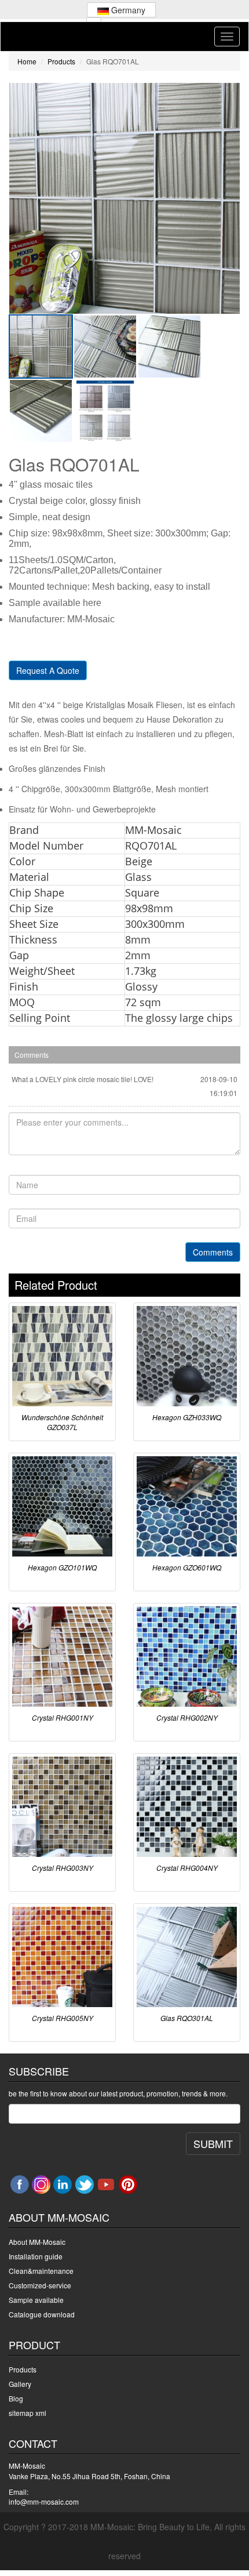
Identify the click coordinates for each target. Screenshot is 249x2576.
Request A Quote (48, 670)
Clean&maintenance (41, 2271)
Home (27, 61)
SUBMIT (213, 2143)
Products (61, 61)
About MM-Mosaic (37, 2242)
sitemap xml (28, 2413)
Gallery (20, 2384)
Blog (16, 2398)
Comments (213, 1252)
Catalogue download (42, 2314)
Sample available (36, 2300)
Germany (127, 10)
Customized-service (40, 2285)
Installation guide (36, 2256)
